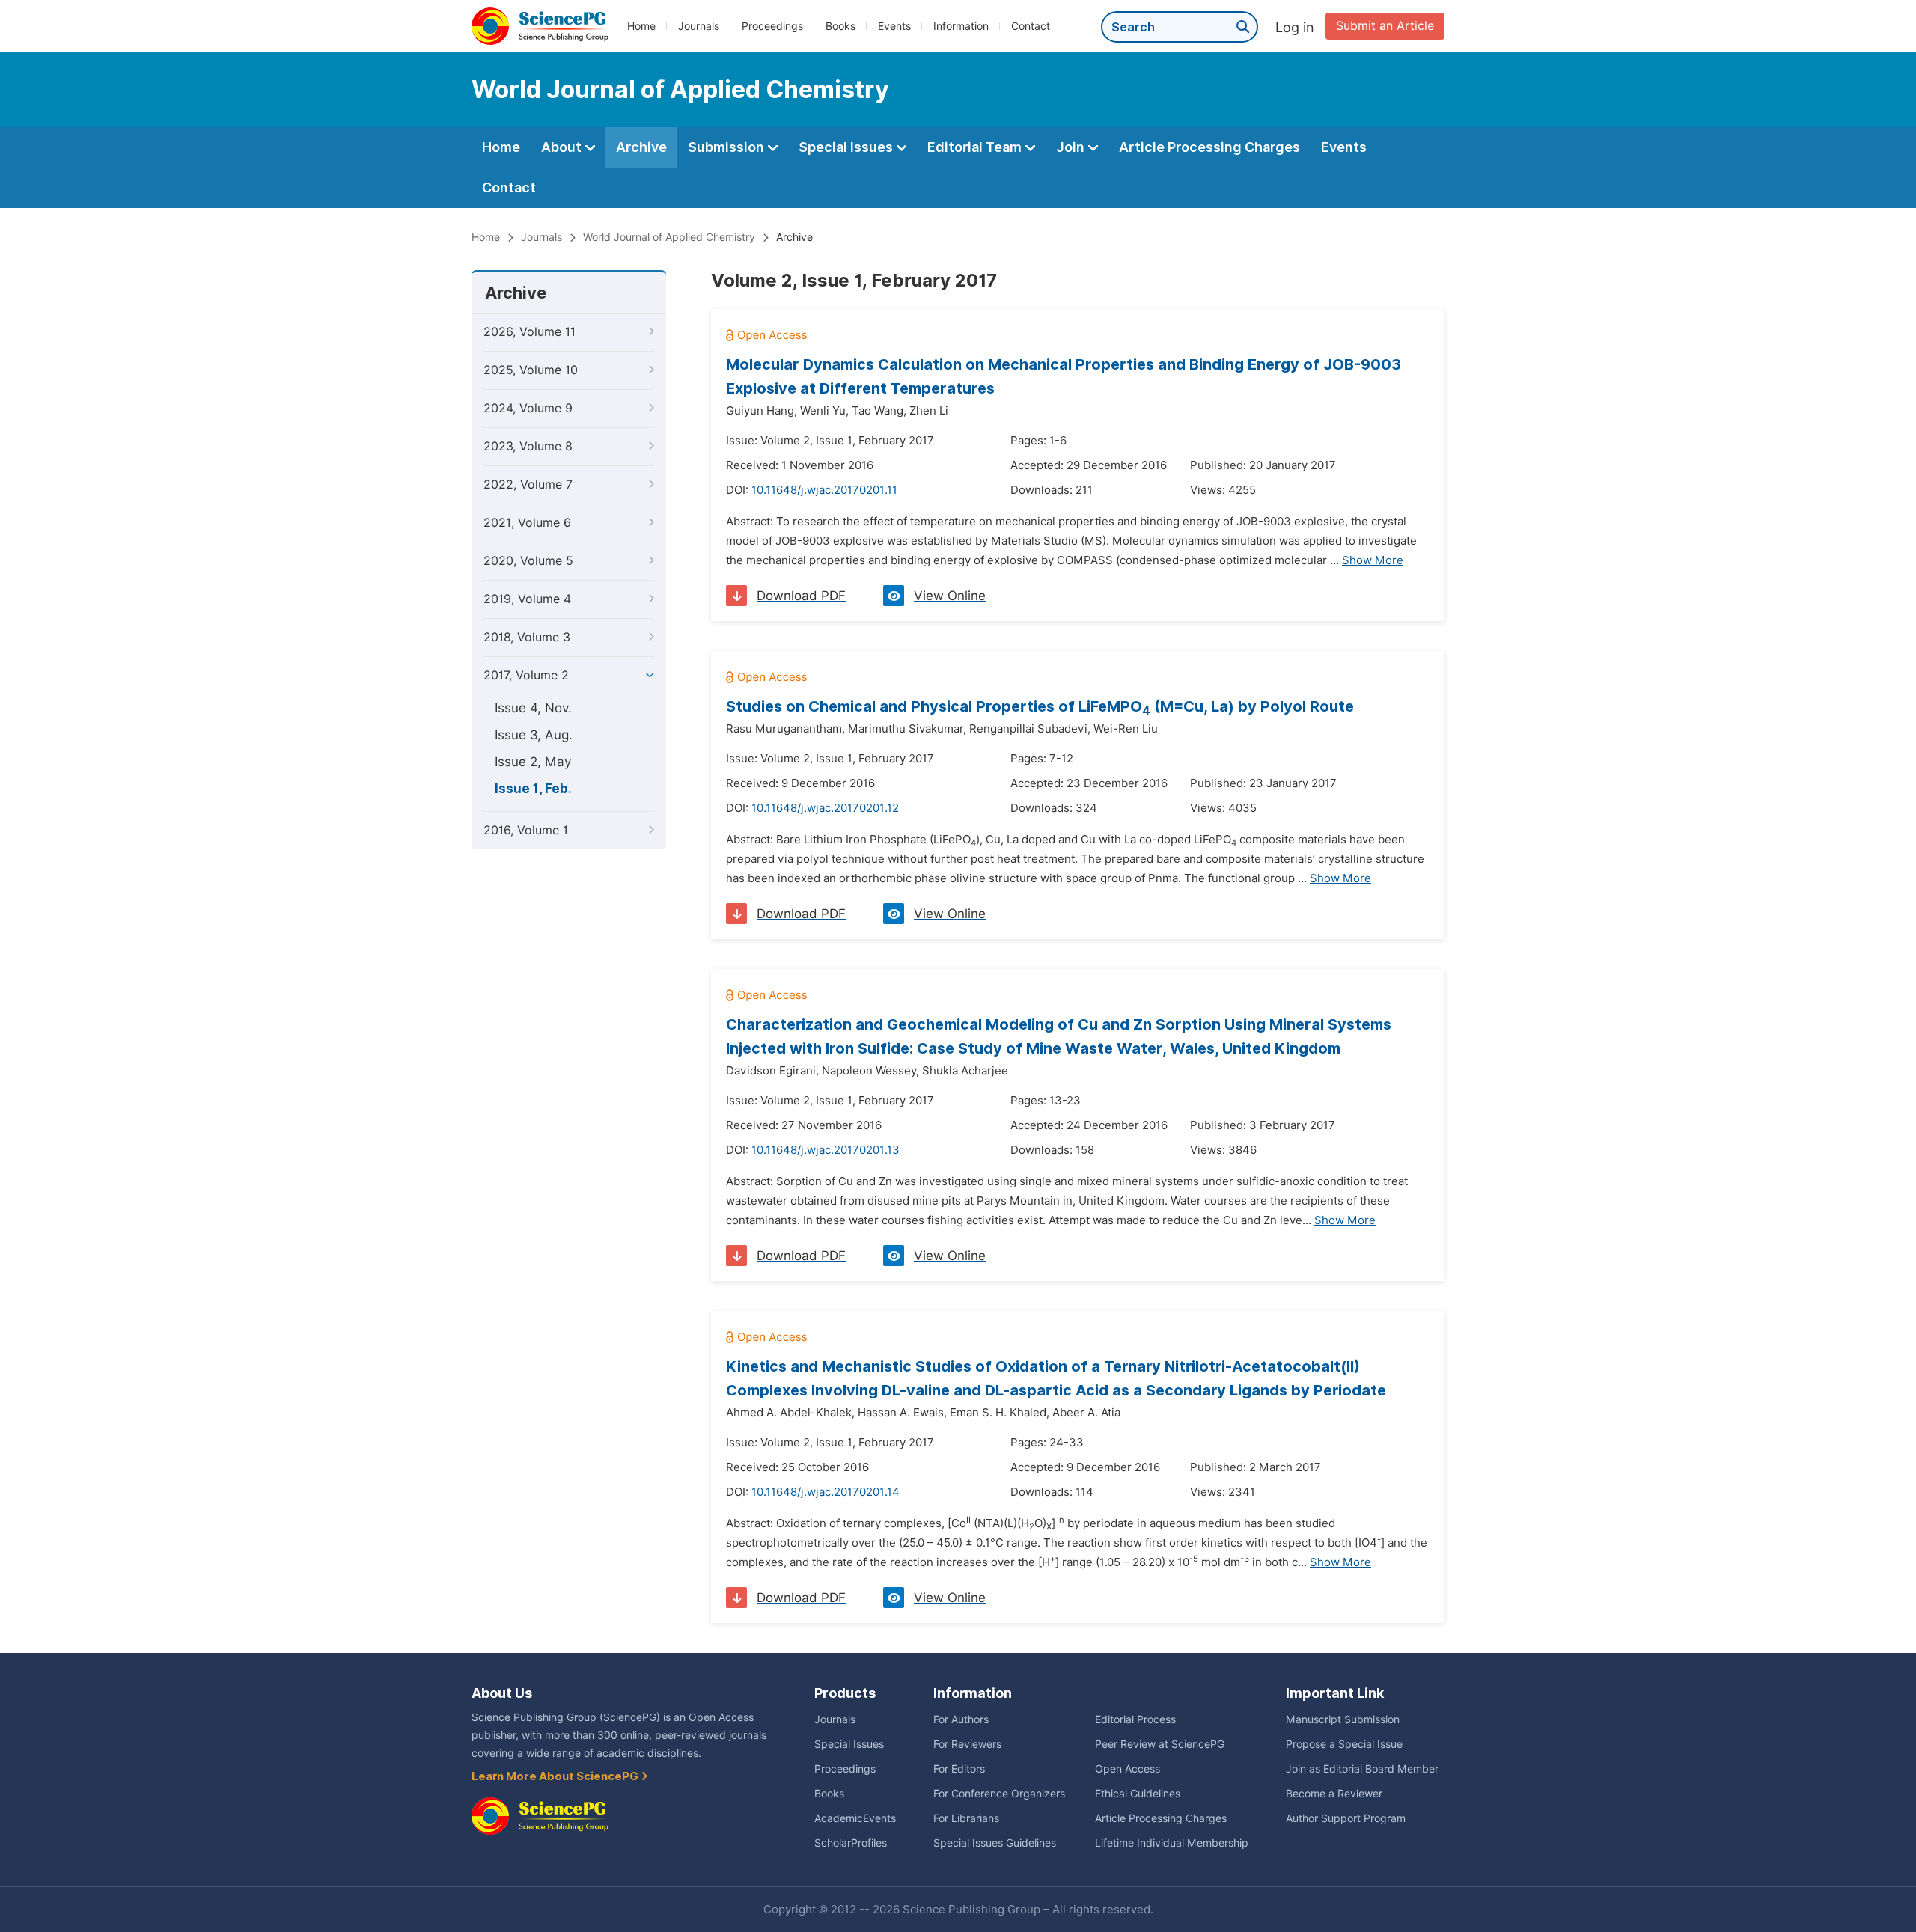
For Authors (961, 1719)
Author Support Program (1346, 1818)
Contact (1031, 26)
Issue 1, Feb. (533, 789)
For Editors (959, 1769)
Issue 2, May (533, 762)
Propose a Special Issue (1344, 1744)
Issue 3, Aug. (534, 735)
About (563, 147)
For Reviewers (967, 1744)
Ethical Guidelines (1138, 1794)
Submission (727, 147)
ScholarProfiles (851, 1843)
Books (840, 26)
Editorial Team (976, 147)
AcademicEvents (855, 1818)
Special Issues (847, 147)
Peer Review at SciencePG (1160, 1744)
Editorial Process (1135, 1719)
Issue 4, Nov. (533, 708)
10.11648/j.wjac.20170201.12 (825, 808)
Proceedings (772, 26)
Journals (699, 26)
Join (1072, 147)
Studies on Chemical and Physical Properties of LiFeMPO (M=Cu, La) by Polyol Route (1040, 706)
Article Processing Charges (1209, 147)
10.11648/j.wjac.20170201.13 (826, 1150)
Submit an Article (1385, 26)
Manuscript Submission (1343, 1719)
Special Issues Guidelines (995, 1843)
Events (894, 26)
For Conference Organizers (999, 1794)
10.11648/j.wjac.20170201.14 (826, 1492)
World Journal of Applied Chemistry (669, 237)
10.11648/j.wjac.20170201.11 (824, 490)
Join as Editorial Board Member (1362, 1769)
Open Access (1128, 1769)
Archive (641, 147)
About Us (502, 1693)
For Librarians (966, 1818)
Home (641, 26)
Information (961, 26)
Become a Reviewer (1334, 1794)
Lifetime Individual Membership (1172, 1843)
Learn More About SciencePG (556, 1776)
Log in (1295, 27)
